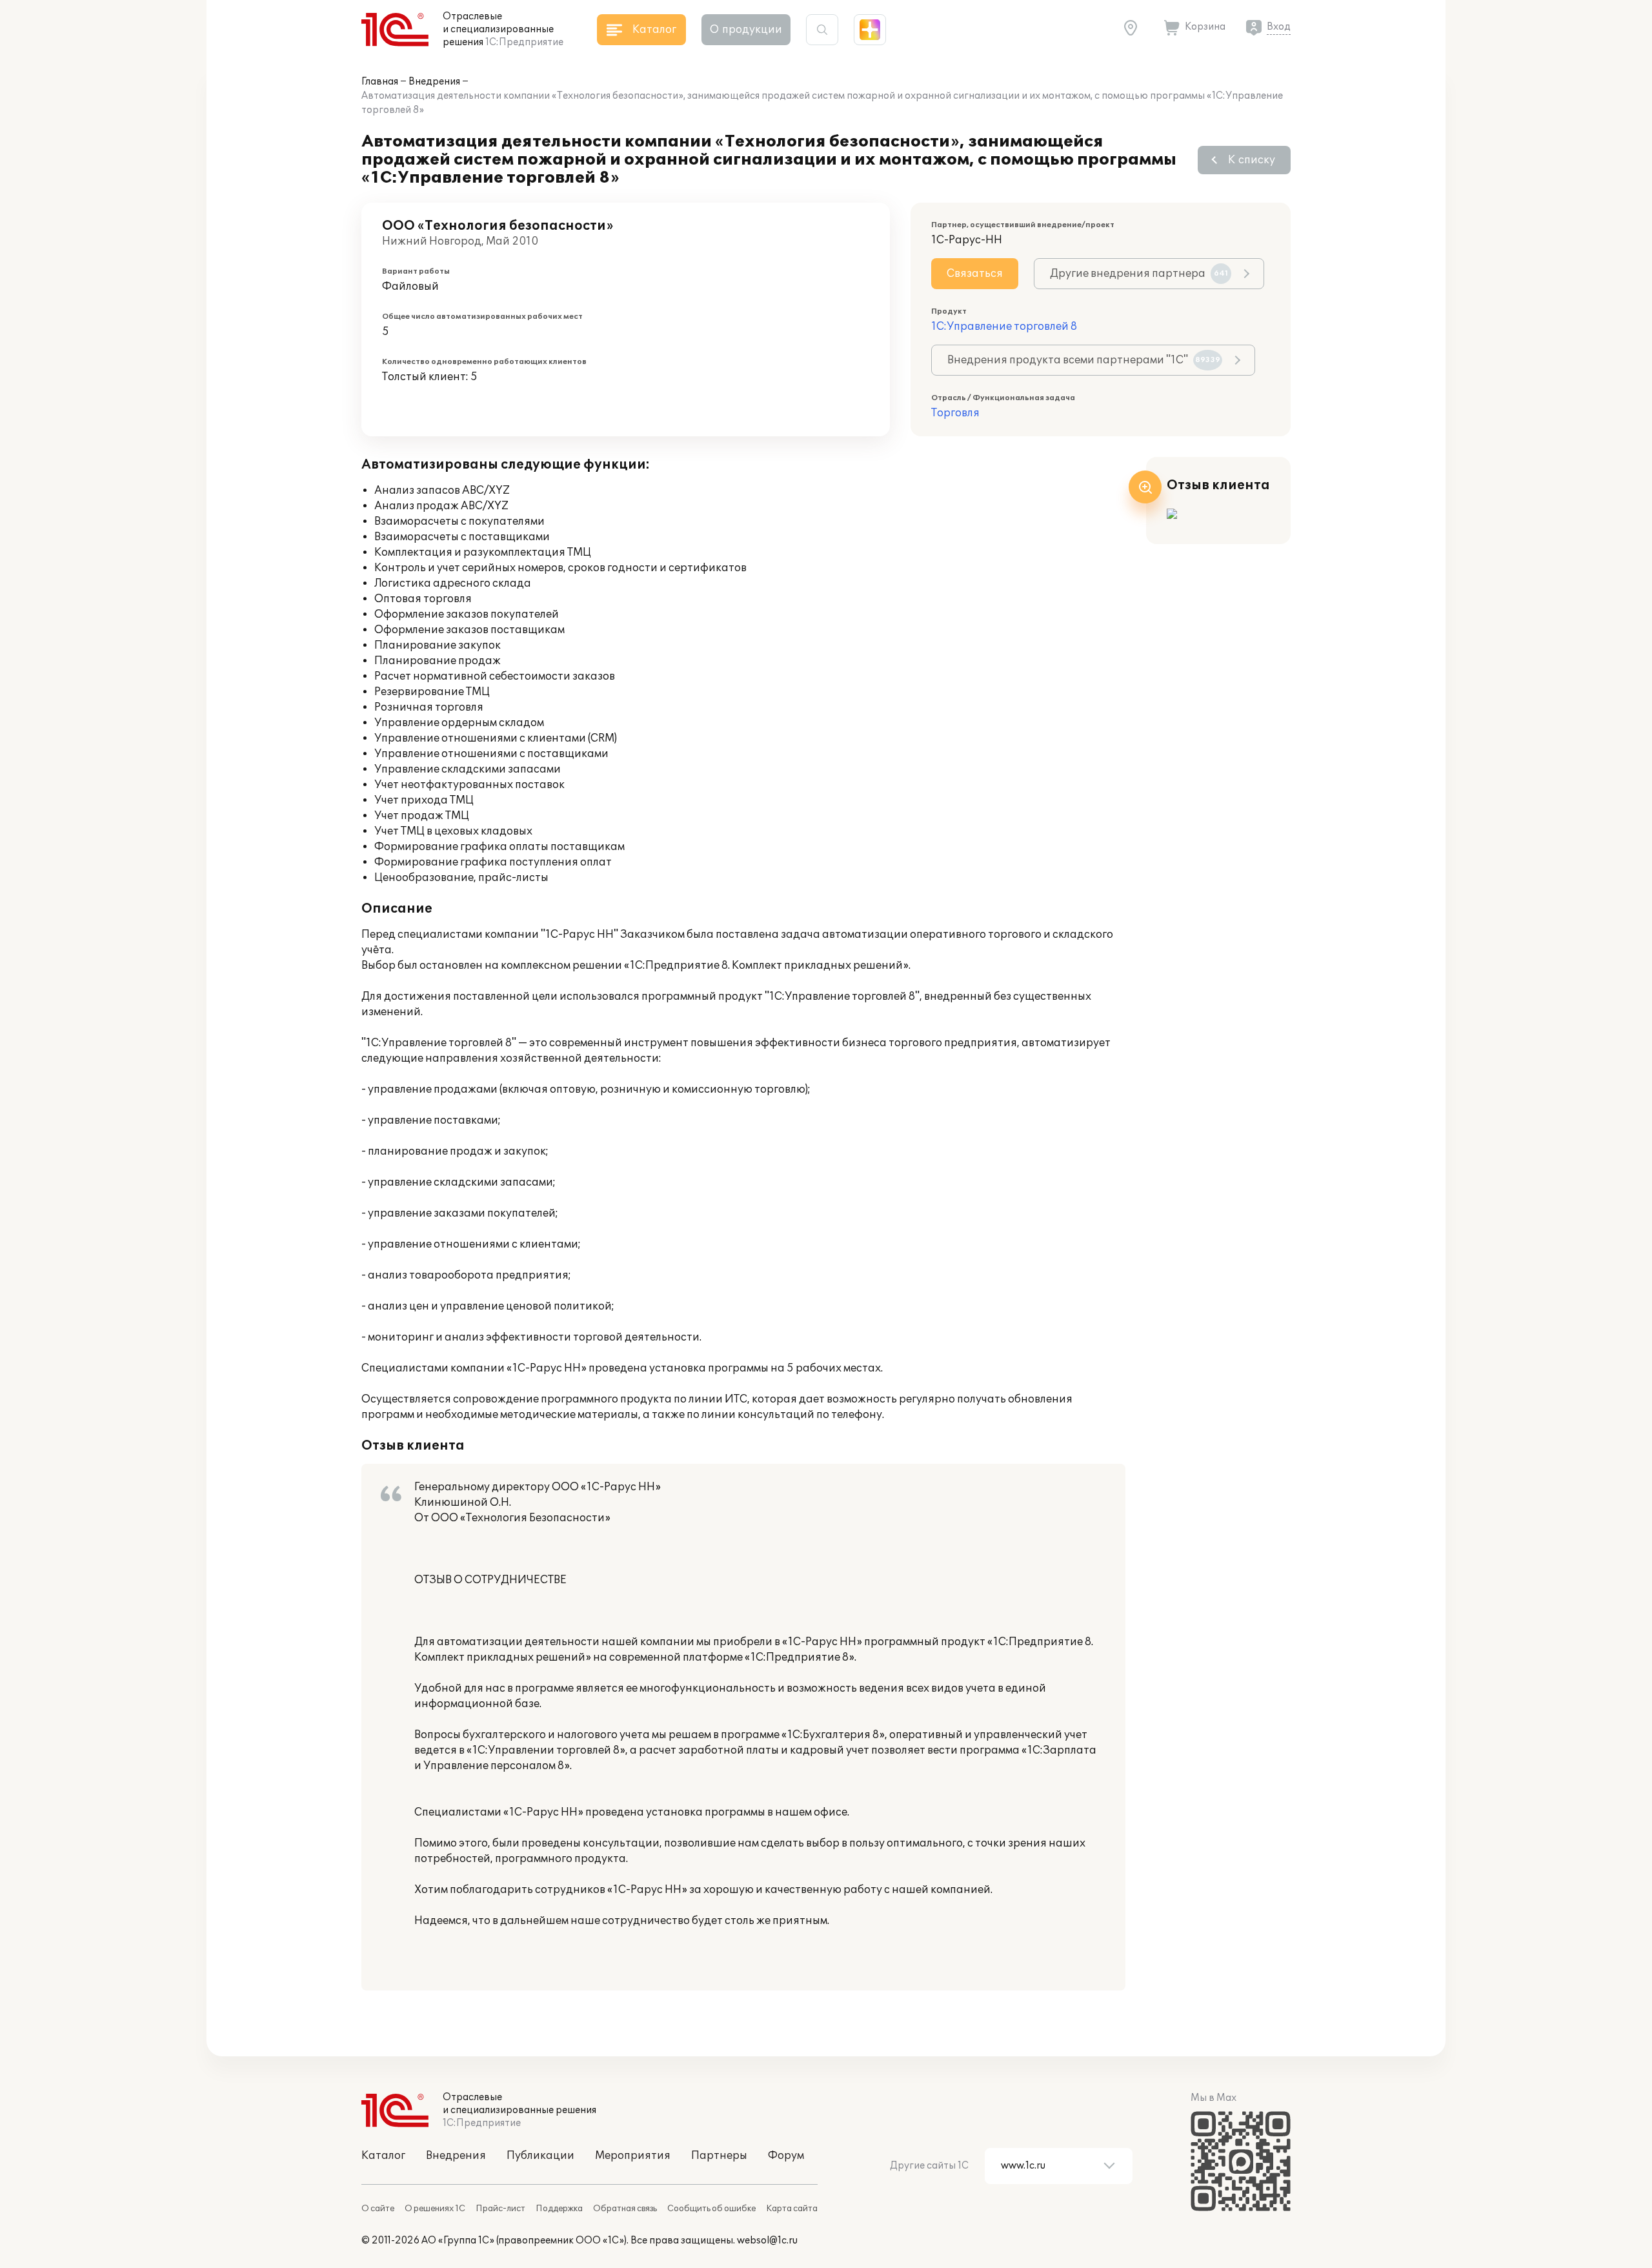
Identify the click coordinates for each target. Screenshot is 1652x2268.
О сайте (378, 2209)
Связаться (975, 274)
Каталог (383, 2156)
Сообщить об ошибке (711, 2209)
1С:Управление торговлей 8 (1004, 327)
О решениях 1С (435, 2209)
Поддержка (559, 2209)
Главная (380, 82)
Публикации (540, 2156)
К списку (1252, 160)
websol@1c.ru (767, 2241)
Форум (786, 2156)
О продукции (746, 30)
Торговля (955, 413)
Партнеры (719, 2156)
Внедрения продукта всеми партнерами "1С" (1084, 360)
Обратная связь (625, 2209)
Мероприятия (633, 2156)
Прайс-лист (500, 2209)
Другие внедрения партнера (1139, 274)
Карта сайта (792, 2209)
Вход (1279, 27)
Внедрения (434, 82)
